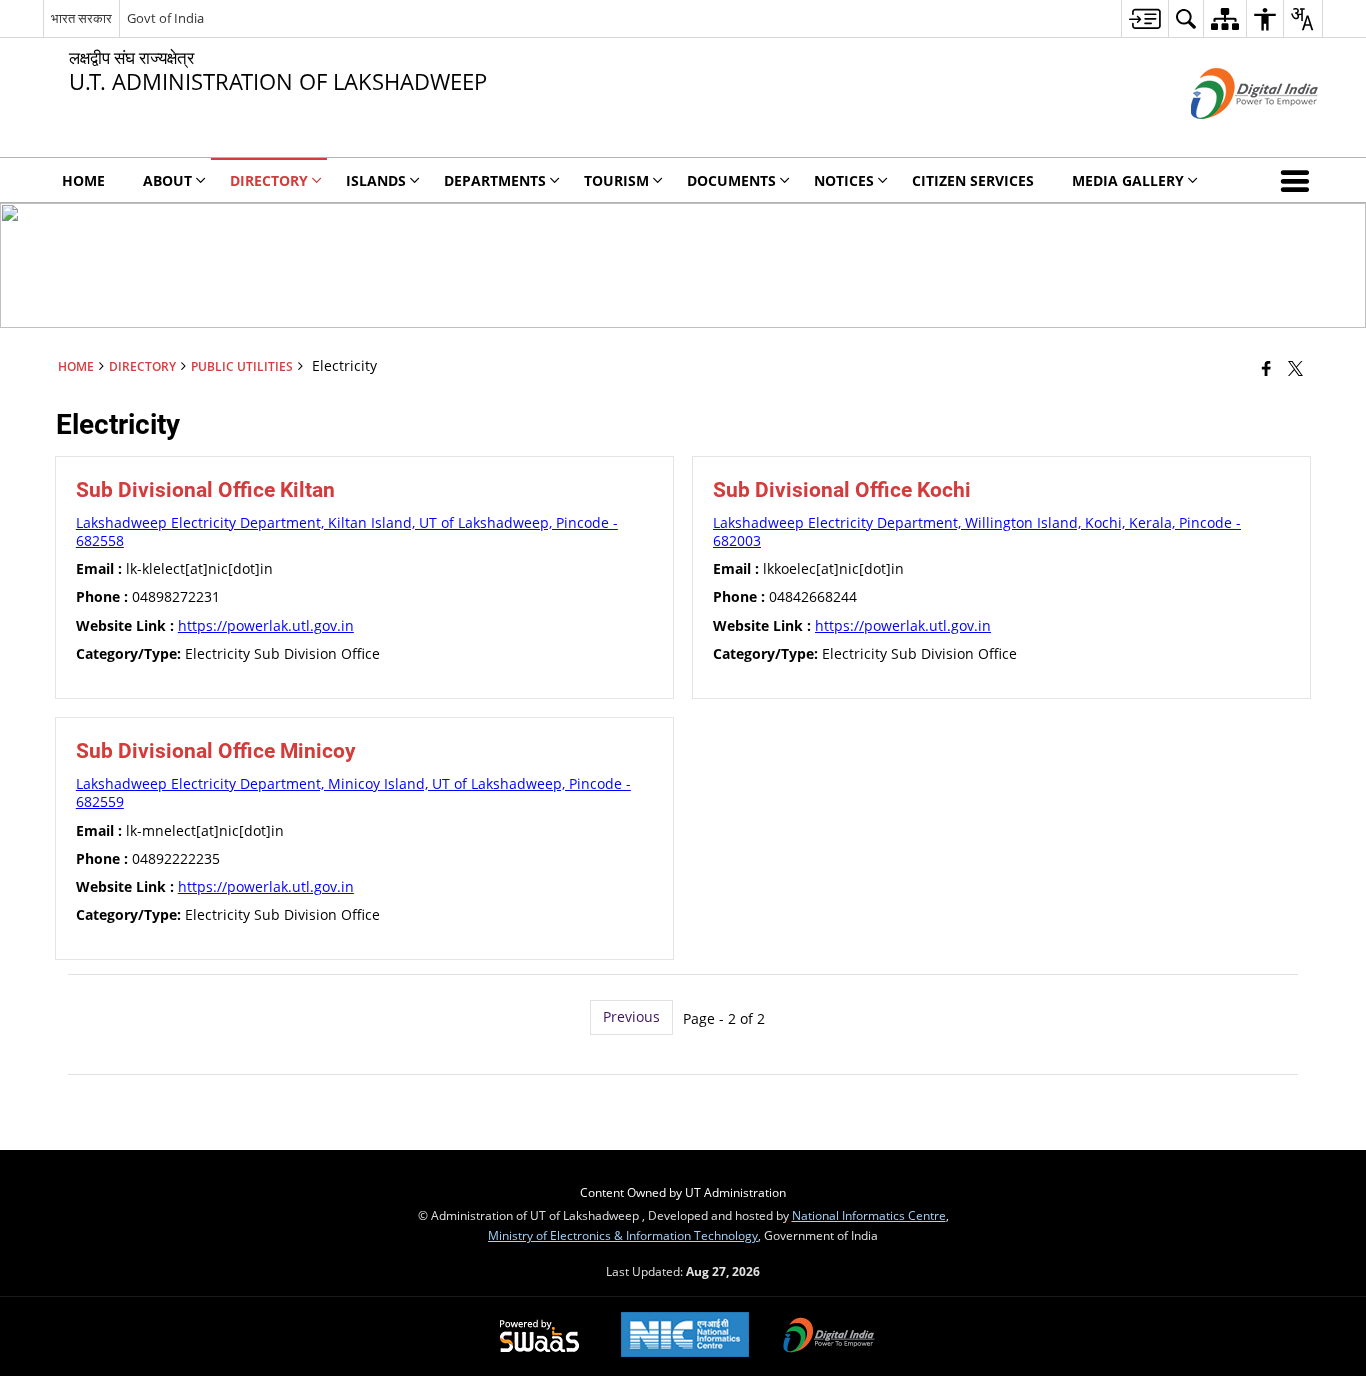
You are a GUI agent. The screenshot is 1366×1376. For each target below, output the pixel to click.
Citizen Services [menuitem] (973, 180)
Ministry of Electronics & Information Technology (623, 1235)
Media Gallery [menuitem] (1128, 180)
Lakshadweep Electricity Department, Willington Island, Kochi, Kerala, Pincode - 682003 (977, 531)
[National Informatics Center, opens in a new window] (685, 1336)
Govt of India (165, 18)
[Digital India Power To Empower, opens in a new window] (829, 1337)
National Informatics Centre (869, 1215)
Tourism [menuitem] (616, 180)
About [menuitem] (167, 180)
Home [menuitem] (83, 180)
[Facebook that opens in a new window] (1266, 368)
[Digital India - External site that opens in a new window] (1229, 135)
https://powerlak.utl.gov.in (266, 625)
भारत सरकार (81, 18)
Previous (631, 1016)
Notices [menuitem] (844, 180)
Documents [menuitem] (731, 180)
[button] (1299, 180)
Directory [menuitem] (269, 180)
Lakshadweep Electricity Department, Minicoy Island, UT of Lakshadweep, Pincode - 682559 (353, 792)
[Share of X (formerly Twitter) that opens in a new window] (1295, 368)
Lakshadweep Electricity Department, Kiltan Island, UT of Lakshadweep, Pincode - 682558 (347, 531)
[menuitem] (1144, 18)
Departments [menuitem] (495, 180)
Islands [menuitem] (376, 180)
